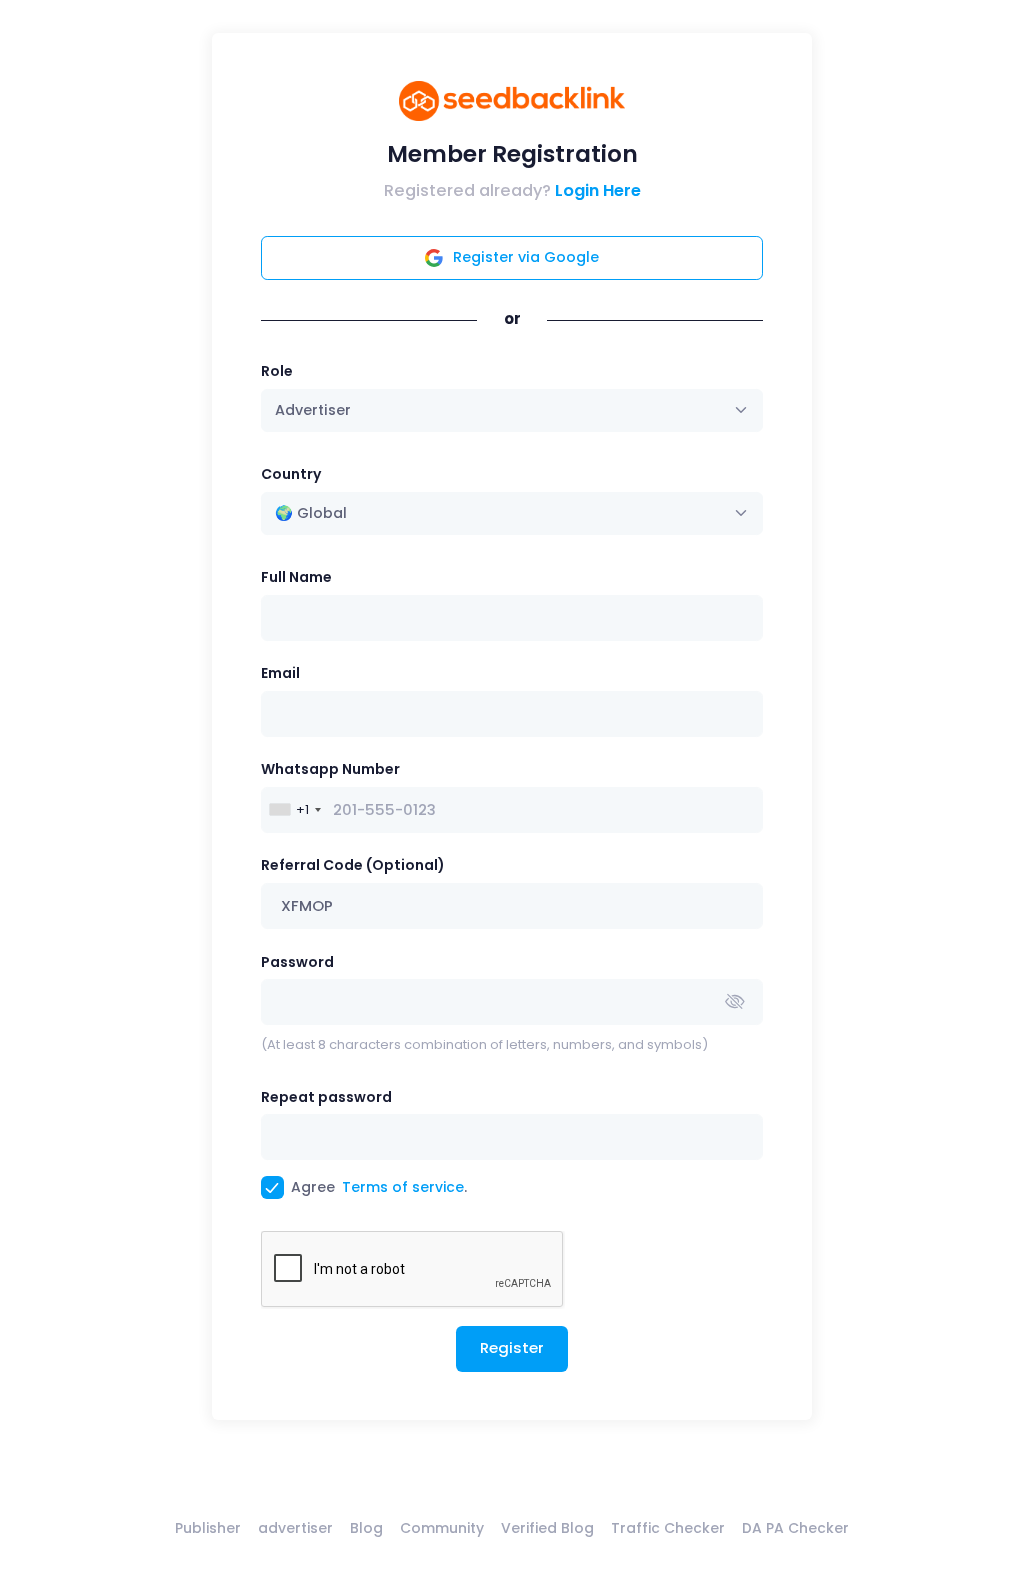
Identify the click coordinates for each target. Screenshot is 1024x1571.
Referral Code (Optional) (353, 865)
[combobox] (512, 513)
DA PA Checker (795, 1528)
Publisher (208, 1528)
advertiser (295, 1528)
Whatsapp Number (330, 769)
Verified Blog (547, 1528)
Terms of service (403, 1187)
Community (442, 1528)
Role (277, 371)
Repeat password (326, 1097)
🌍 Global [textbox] (311, 513)
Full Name (296, 577)
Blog (366, 1528)
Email (280, 673)
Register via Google (526, 257)
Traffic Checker (668, 1528)
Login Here (598, 190)
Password (297, 962)
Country (291, 474)
